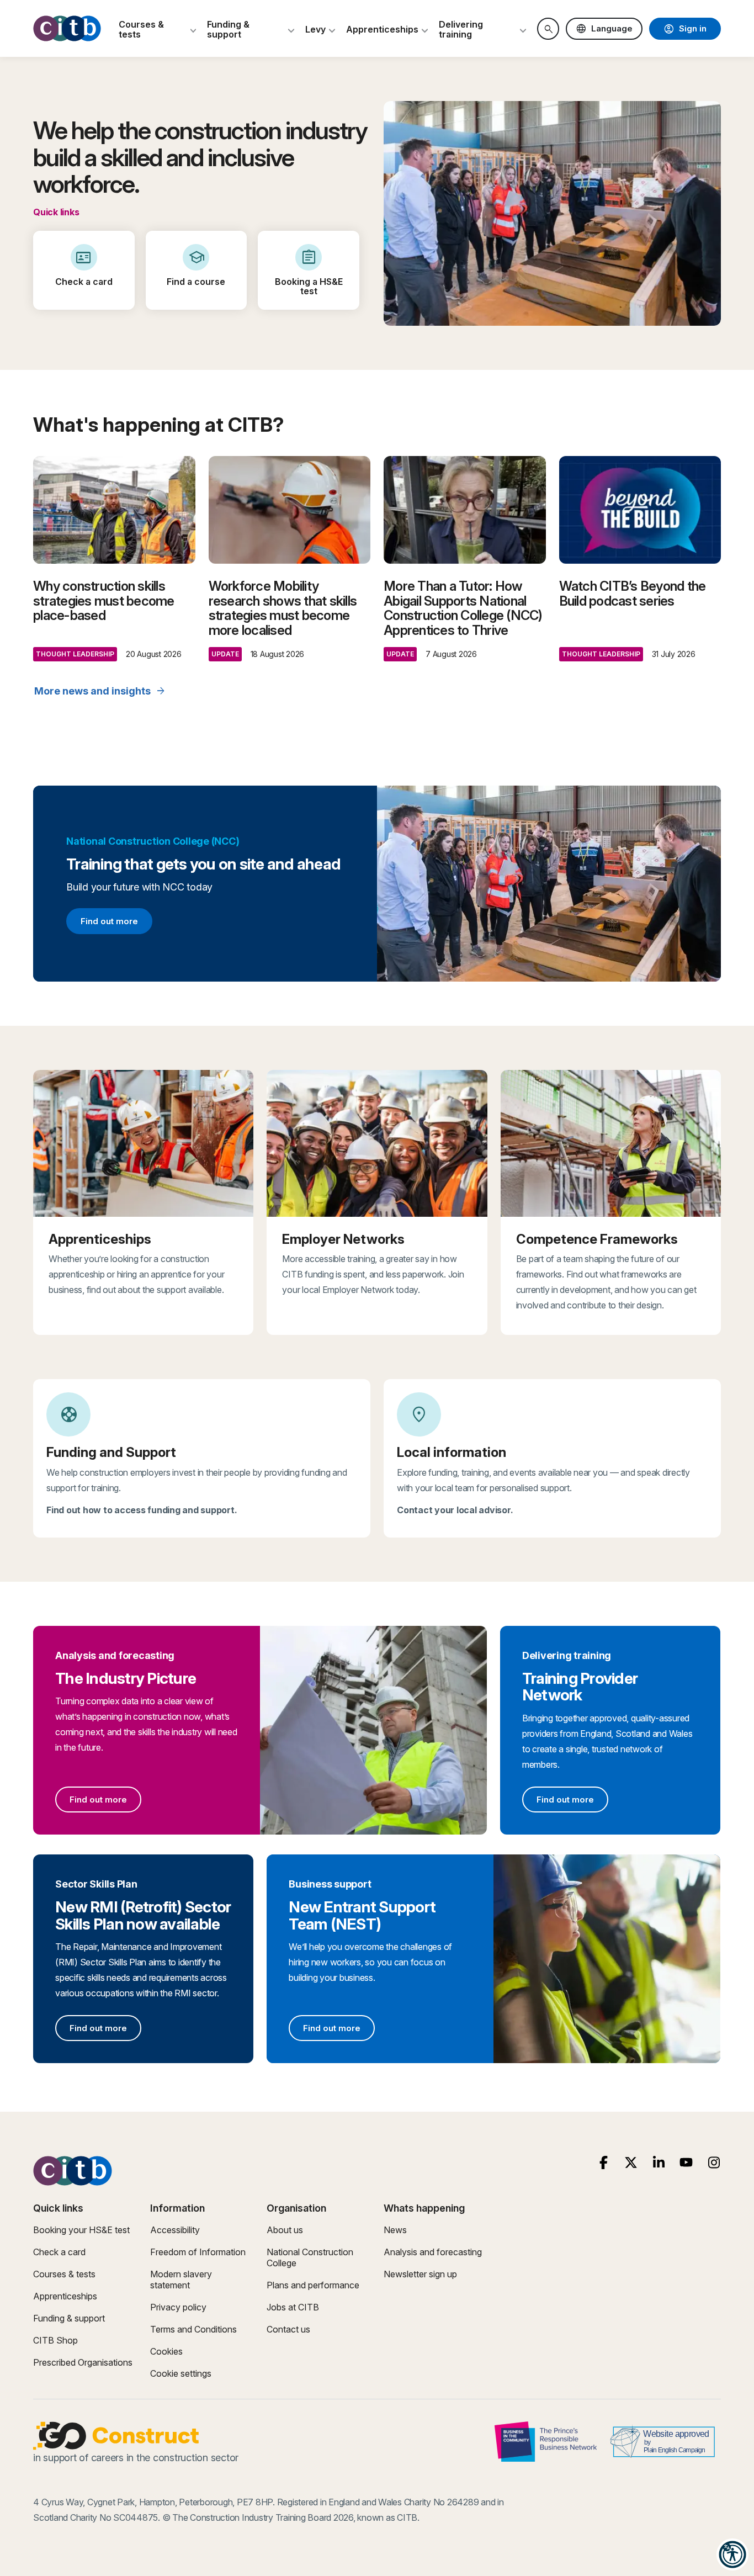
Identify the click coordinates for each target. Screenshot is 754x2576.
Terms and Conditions (193, 2329)
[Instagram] (714, 2163)
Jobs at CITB (293, 2307)
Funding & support (69, 2318)
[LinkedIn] (659, 2163)
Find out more (109, 923)
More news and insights (100, 691)
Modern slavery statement (181, 2280)
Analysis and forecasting (433, 2252)
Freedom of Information (198, 2252)
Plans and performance (313, 2285)
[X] (631, 2163)
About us (285, 2230)
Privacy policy (178, 2307)
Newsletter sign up (420, 2274)
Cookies (166, 2351)
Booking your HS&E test (81, 2230)
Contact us (288, 2329)
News (395, 2230)
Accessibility (175, 2230)
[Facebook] (604, 2163)
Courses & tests (64, 2274)
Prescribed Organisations (83, 2362)
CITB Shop (55, 2340)
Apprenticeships (65, 2296)
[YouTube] (686, 2163)
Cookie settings (181, 2373)
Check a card (59, 2252)
